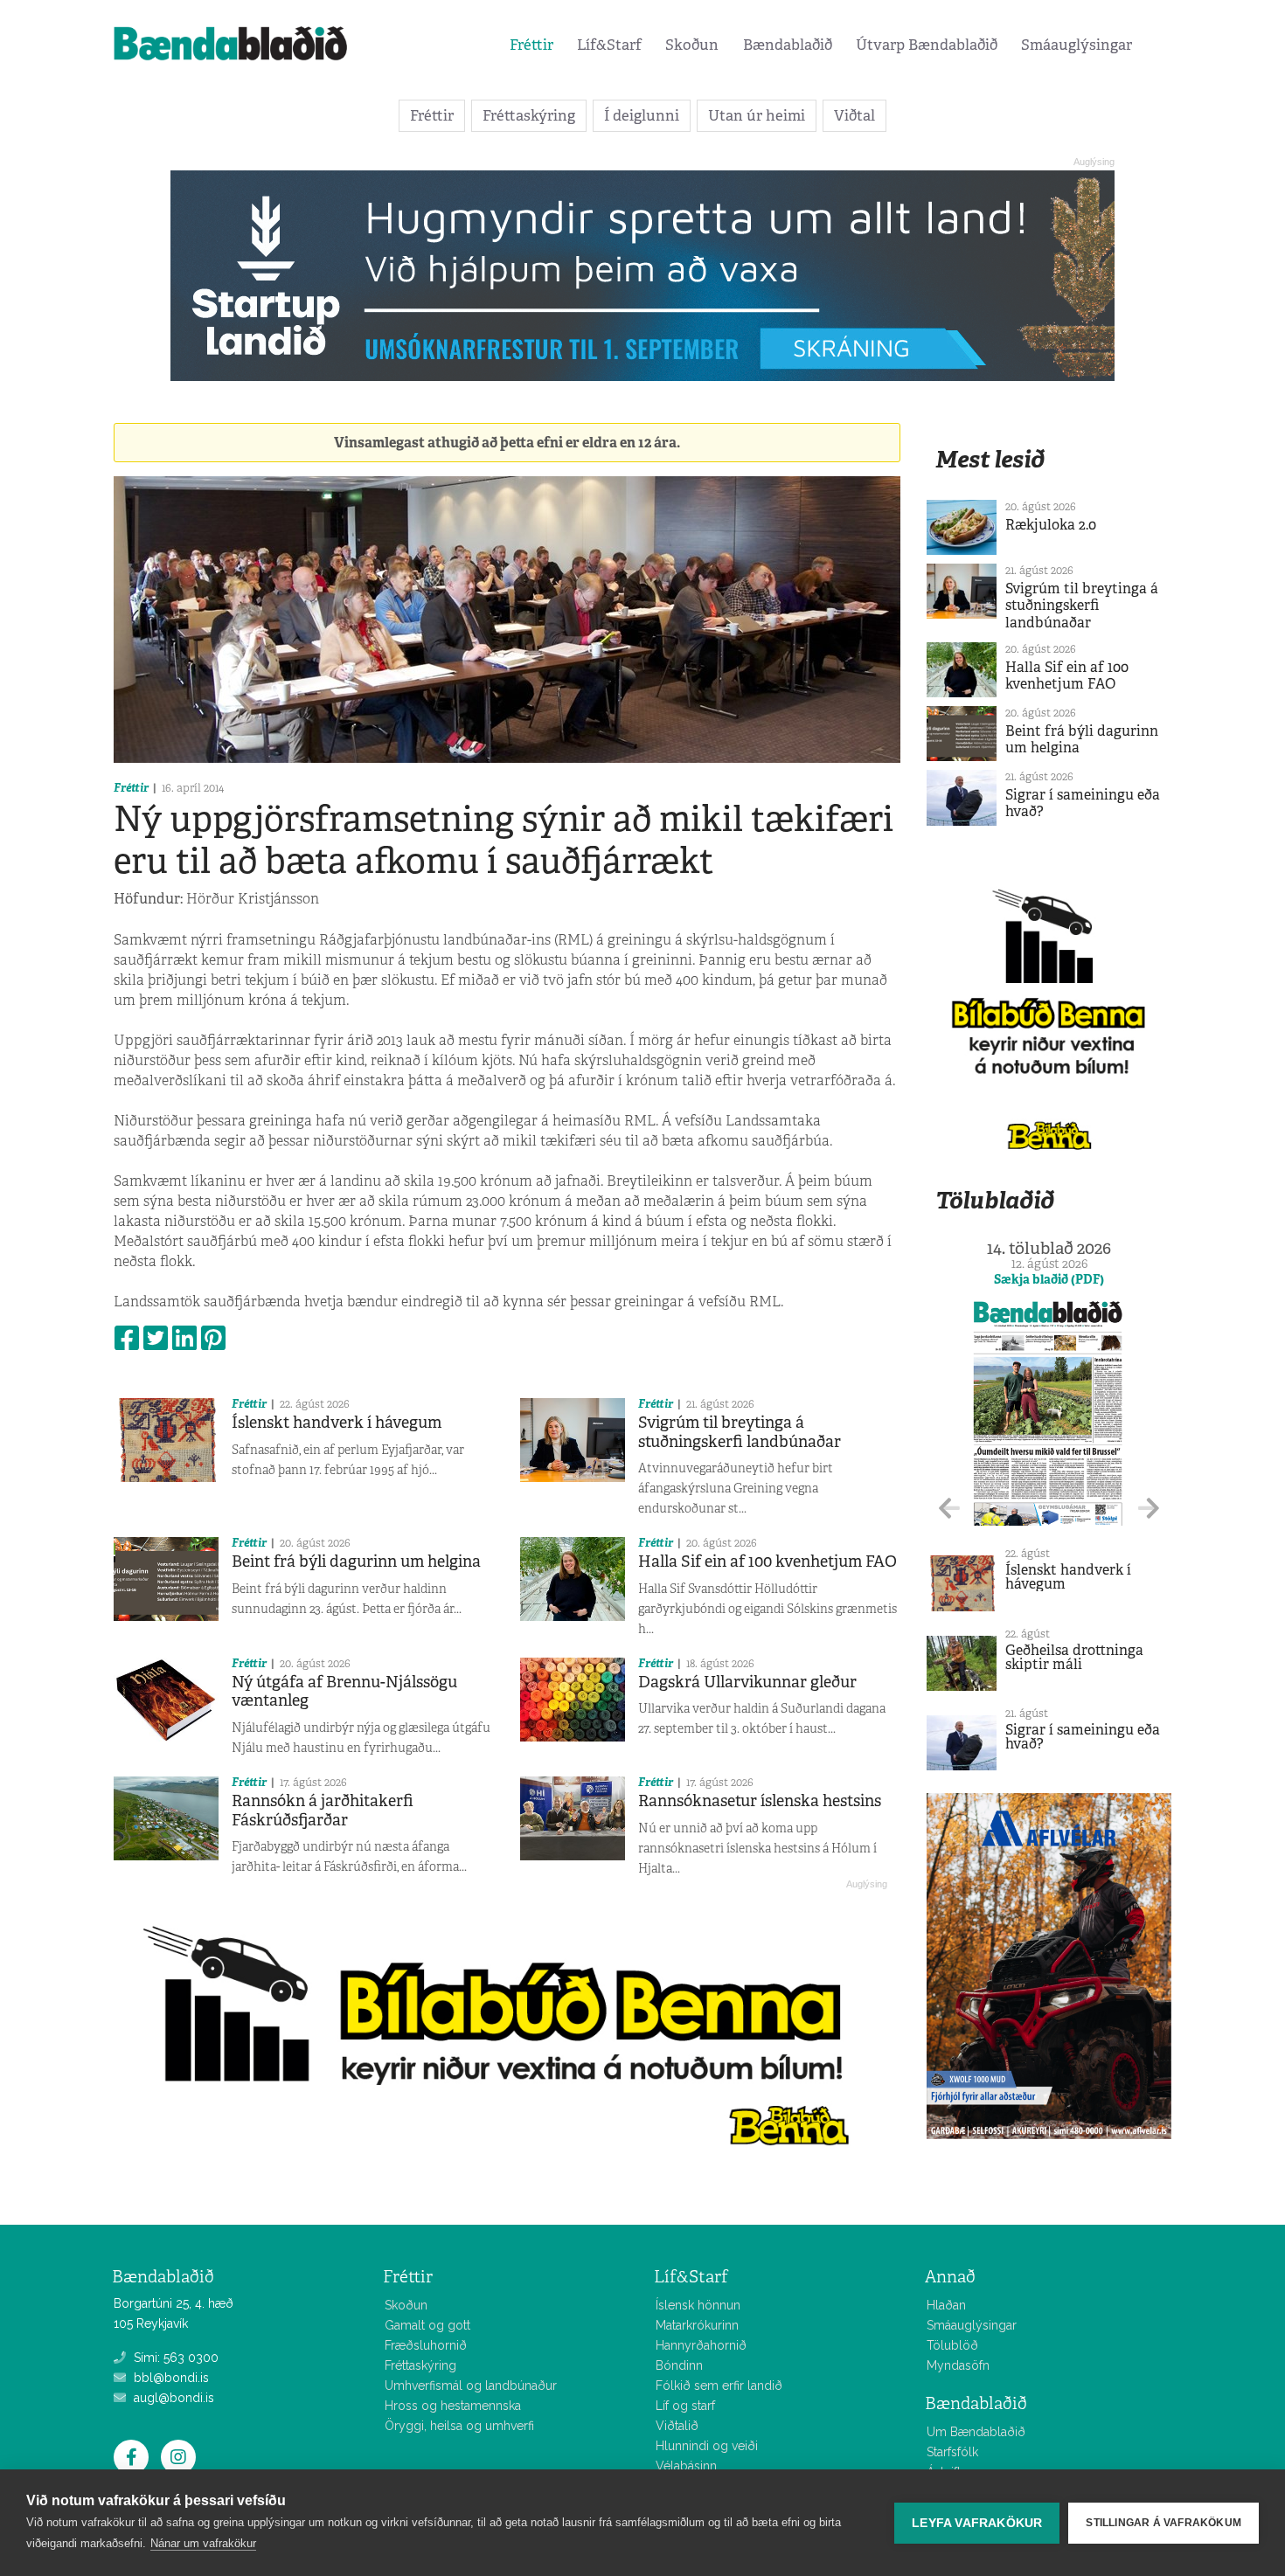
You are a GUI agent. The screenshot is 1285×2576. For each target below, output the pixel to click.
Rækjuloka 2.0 (1051, 525)
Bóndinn (679, 2365)
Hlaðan (946, 2305)
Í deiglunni (642, 115)
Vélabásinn (686, 2466)
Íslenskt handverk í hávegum (337, 1423)
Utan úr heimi (757, 115)
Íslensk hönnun (698, 2305)
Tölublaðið (995, 1200)
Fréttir (531, 45)
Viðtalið (677, 2426)
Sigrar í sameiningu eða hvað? (1083, 803)
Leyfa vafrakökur (977, 2523)
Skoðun (692, 45)
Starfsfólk (952, 2452)
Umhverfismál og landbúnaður (471, 2386)
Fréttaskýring (529, 115)
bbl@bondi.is (170, 2378)
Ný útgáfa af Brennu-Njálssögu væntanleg (344, 1692)
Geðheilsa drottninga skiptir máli (1074, 1657)
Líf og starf (685, 2406)
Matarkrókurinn (697, 2325)
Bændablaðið (788, 45)
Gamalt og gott (427, 2325)
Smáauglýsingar (1077, 45)
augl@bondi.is (172, 2398)
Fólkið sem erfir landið (719, 2386)
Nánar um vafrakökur (203, 2543)
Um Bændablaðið (976, 2432)
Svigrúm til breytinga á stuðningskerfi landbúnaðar (740, 1432)
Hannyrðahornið (701, 2345)
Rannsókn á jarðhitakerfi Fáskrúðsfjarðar (323, 1811)
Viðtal (854, 115)
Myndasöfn (958, 2365)
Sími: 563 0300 (174, 2358)
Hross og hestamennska (453, 2406)
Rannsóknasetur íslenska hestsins (760, 1801)
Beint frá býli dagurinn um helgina (356, 1562)
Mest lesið (990, 459)
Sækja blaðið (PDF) (1049, 1279)
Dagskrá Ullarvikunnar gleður (747, 1682)
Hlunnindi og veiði (707, 2446)
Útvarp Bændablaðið (927, 45)
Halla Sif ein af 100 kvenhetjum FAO (768, 1562)
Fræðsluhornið (426, 2345)
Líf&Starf (609, 45)
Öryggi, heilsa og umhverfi (459, 2426)
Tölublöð (952, 2345)
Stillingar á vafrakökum (1163, 2523)
